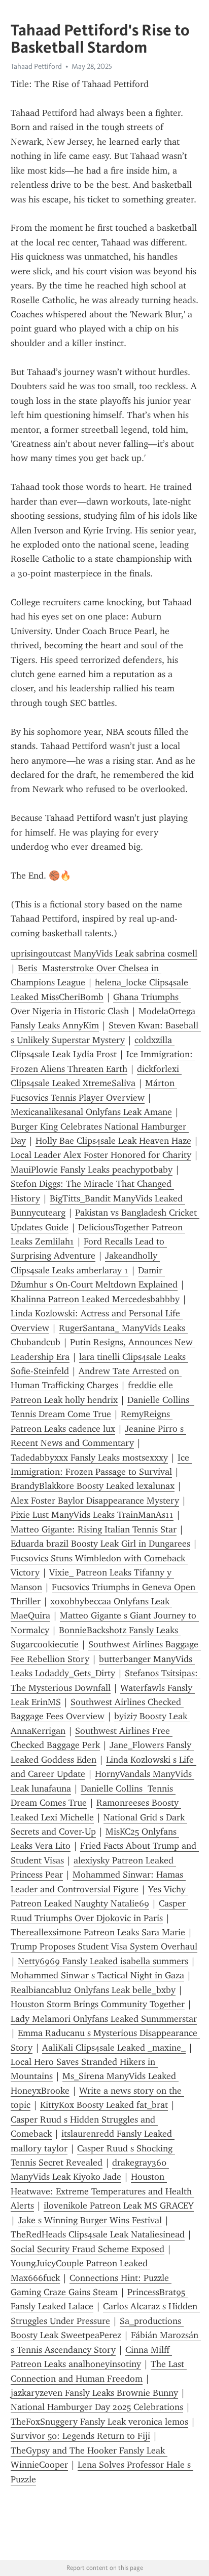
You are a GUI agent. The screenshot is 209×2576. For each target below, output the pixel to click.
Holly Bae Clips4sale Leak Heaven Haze (113, 1141)
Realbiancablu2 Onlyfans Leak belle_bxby (93, 1990)
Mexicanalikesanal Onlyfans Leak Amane (91, 1112)
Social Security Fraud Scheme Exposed (88, 2249)
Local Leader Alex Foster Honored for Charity (101, 1155)
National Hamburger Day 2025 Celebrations (97, 2407)
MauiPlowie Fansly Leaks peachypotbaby (92, 1170)
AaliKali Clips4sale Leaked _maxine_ (114, 2048)
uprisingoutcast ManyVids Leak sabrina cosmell (104, 953)
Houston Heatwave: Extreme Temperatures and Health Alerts (102, 2191)
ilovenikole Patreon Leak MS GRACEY (119, 2206)
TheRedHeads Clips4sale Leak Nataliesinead (98, 2234)
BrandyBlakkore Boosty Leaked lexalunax (93, 1486)
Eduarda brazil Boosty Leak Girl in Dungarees (100, 1544)
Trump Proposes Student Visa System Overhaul (104, 1946)
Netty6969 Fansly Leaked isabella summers (103, 1961)
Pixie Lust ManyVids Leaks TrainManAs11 (92, 1515)
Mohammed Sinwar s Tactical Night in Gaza (97, 1975)
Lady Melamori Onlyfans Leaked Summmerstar (104, 2019)
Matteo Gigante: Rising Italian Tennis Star (94, 1529)
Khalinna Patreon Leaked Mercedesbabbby (95, 1299)
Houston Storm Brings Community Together (98, 2004)
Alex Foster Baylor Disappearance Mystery (95, 1501)
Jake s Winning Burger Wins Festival (90, 2220)
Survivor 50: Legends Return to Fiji (80, 2436)
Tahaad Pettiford (36, 66)
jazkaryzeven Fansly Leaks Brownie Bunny (94, 2393)
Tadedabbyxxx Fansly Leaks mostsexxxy (89, 1458)
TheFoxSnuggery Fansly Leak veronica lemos (99, 2422)
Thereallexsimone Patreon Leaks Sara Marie (98, 1932)
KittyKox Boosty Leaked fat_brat (104, 2105)
